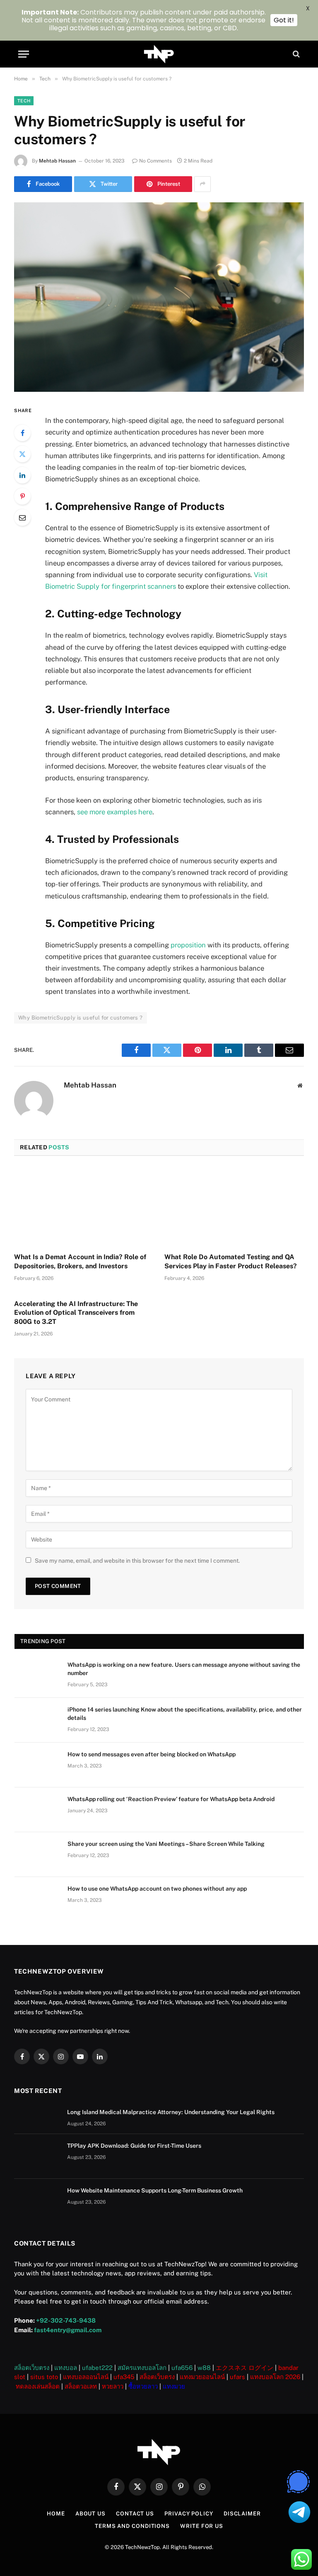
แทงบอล (66, 2368)
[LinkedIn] (22, 475)
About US (90, 2514)
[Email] (22, 517)
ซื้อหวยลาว (143, 2386)
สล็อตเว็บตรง (32, 2368)
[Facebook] (22, 433)
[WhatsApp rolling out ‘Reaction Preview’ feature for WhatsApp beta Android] (37, 1810)
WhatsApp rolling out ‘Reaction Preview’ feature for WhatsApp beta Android (171, 1799)
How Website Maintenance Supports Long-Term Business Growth (155, 2190)
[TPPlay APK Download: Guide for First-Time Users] (37, 2156)
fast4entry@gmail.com (68, 2330)
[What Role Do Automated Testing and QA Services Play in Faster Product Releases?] (234, 1207)
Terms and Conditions (132, 2526)
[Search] (295, 54)
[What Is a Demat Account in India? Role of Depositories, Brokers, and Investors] (84, 1207)
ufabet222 (97, 2368)
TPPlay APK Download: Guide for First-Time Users (134, 2146)
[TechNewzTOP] (159, 54)
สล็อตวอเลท (81, 2386)
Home (56, 2514)
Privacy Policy (189, 2514)
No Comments (155, 161)
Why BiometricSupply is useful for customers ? (81, 1018)
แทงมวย (174, 2386)
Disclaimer (242, 2514)
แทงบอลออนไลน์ (86, 2377)
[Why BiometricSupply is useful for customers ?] (159, 297)
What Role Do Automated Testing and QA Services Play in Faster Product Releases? (231, 1261)
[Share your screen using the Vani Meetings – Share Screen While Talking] (37, 1855)
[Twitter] (22, 454)
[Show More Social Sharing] (202, 184)
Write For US (202, 2526)
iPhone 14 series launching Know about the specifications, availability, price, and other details (185, 1714)
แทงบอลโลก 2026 (275, 2377)
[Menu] (24, 54)
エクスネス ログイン (245, 2368)
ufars (237, 2377)
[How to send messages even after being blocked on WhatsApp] (37, 1765)
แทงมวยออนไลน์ (202, 2377)
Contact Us (135, 2514)
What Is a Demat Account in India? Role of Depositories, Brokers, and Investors (80, 1261)
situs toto (44, 2377)
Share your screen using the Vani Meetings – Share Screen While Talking (166, 1844)
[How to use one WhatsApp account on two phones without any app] (37, 1899)
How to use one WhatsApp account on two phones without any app (157, 1889)
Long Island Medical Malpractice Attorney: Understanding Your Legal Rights (171, 2112)
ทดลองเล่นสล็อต (38, 2386)
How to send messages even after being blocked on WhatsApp (152, 1754)
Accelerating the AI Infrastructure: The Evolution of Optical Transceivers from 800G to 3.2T (76, 1313)
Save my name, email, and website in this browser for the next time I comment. (137, 1561)
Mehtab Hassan (57, 161)
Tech (24, 101)
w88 (204, 2368)
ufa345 (124, 2377)
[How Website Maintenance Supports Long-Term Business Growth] (37, 2201)
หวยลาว (113, 2386)
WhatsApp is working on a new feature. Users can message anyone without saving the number (184, 1669)
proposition (188, 945)
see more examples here (115, 812)
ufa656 (182, 2368)
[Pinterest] (22, 496)
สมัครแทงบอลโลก (142, 2368)
